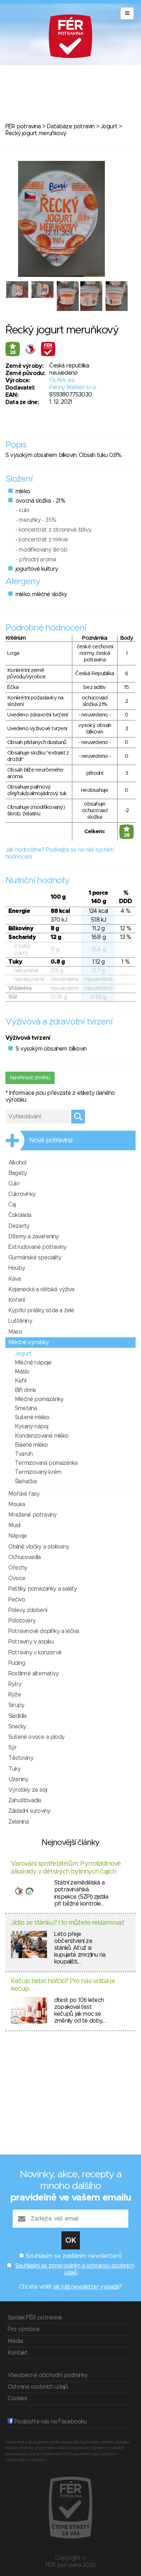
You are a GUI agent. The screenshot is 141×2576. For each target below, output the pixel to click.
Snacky (17, 1727)
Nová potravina (51, 1140)
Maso (15, 1332)
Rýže (15, 1695)
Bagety (18, 1173)
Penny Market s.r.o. (73, 387)
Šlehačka (26, 1482)
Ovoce (17, 1578)
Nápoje (18, 1536)
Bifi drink (25, 1390)
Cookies (17, 2398)
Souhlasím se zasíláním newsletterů (74, 2256)
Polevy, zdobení (28, 1610)
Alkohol (17, 1163)
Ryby (15, 1684)
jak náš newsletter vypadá (86, 2287)
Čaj (12, 1205)
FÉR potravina (23, 126)
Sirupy (16, 1705)
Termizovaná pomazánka (46, 1463)
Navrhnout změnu (30, 1078)
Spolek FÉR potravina (35, 2318)
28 (13, 353)
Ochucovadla (24, 1557)
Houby (17, 1268)
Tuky (14, 1769)
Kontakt (18, 2353)
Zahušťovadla (25, 1800)
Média (15, 2341)
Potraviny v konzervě (35, 1653)
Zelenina (19, 1822)
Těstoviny (21, 1758)
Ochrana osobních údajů (38, 2387)
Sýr (13, 1748)
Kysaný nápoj (31, 1426)
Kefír (21, 1381)
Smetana (26, 1408)
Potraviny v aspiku (31, 1642)
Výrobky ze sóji (28, 1790)
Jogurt (109, 126)
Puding (17, 1663)
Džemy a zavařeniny (34, 1237)
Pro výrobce (23, 2329)
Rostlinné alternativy (33, 1674)
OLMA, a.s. (62, 380)
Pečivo (17, 1600)
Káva (14, 1279)
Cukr (14, 1184)
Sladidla (18, 1716)
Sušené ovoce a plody (36, 1737)
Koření (16, 1300)
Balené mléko (31, 1445)
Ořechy (18, 1568)
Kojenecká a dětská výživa (41, 1289)
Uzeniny (18, 1779)
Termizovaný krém (38, 1472)
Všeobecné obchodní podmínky (48, 2375)
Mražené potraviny (32, 1515)
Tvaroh (24, 1454)
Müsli (14, 1525)
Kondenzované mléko (42, 1436)
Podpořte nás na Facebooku (50, 2422)
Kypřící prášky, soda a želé (41, 1310)
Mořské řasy (24, 1494)
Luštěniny (20, 1321)
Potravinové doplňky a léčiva (44, 1631)
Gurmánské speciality (35, 1258)
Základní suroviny (29, 1811)
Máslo (22, 1372)
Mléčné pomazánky (39, 1399)
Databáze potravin (70, 126)
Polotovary (22, 1621)
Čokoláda (20, 1215)
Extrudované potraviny (37, 1247)
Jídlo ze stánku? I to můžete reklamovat (67, 1923)
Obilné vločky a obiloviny (39, 1547)
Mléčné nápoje (33, 1363)
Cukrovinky (22, 1194)
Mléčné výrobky (29, 1342)
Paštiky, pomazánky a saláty (42, 1589)
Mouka (17, 1504)
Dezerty (19, 1226)
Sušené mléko (32, 1417)
